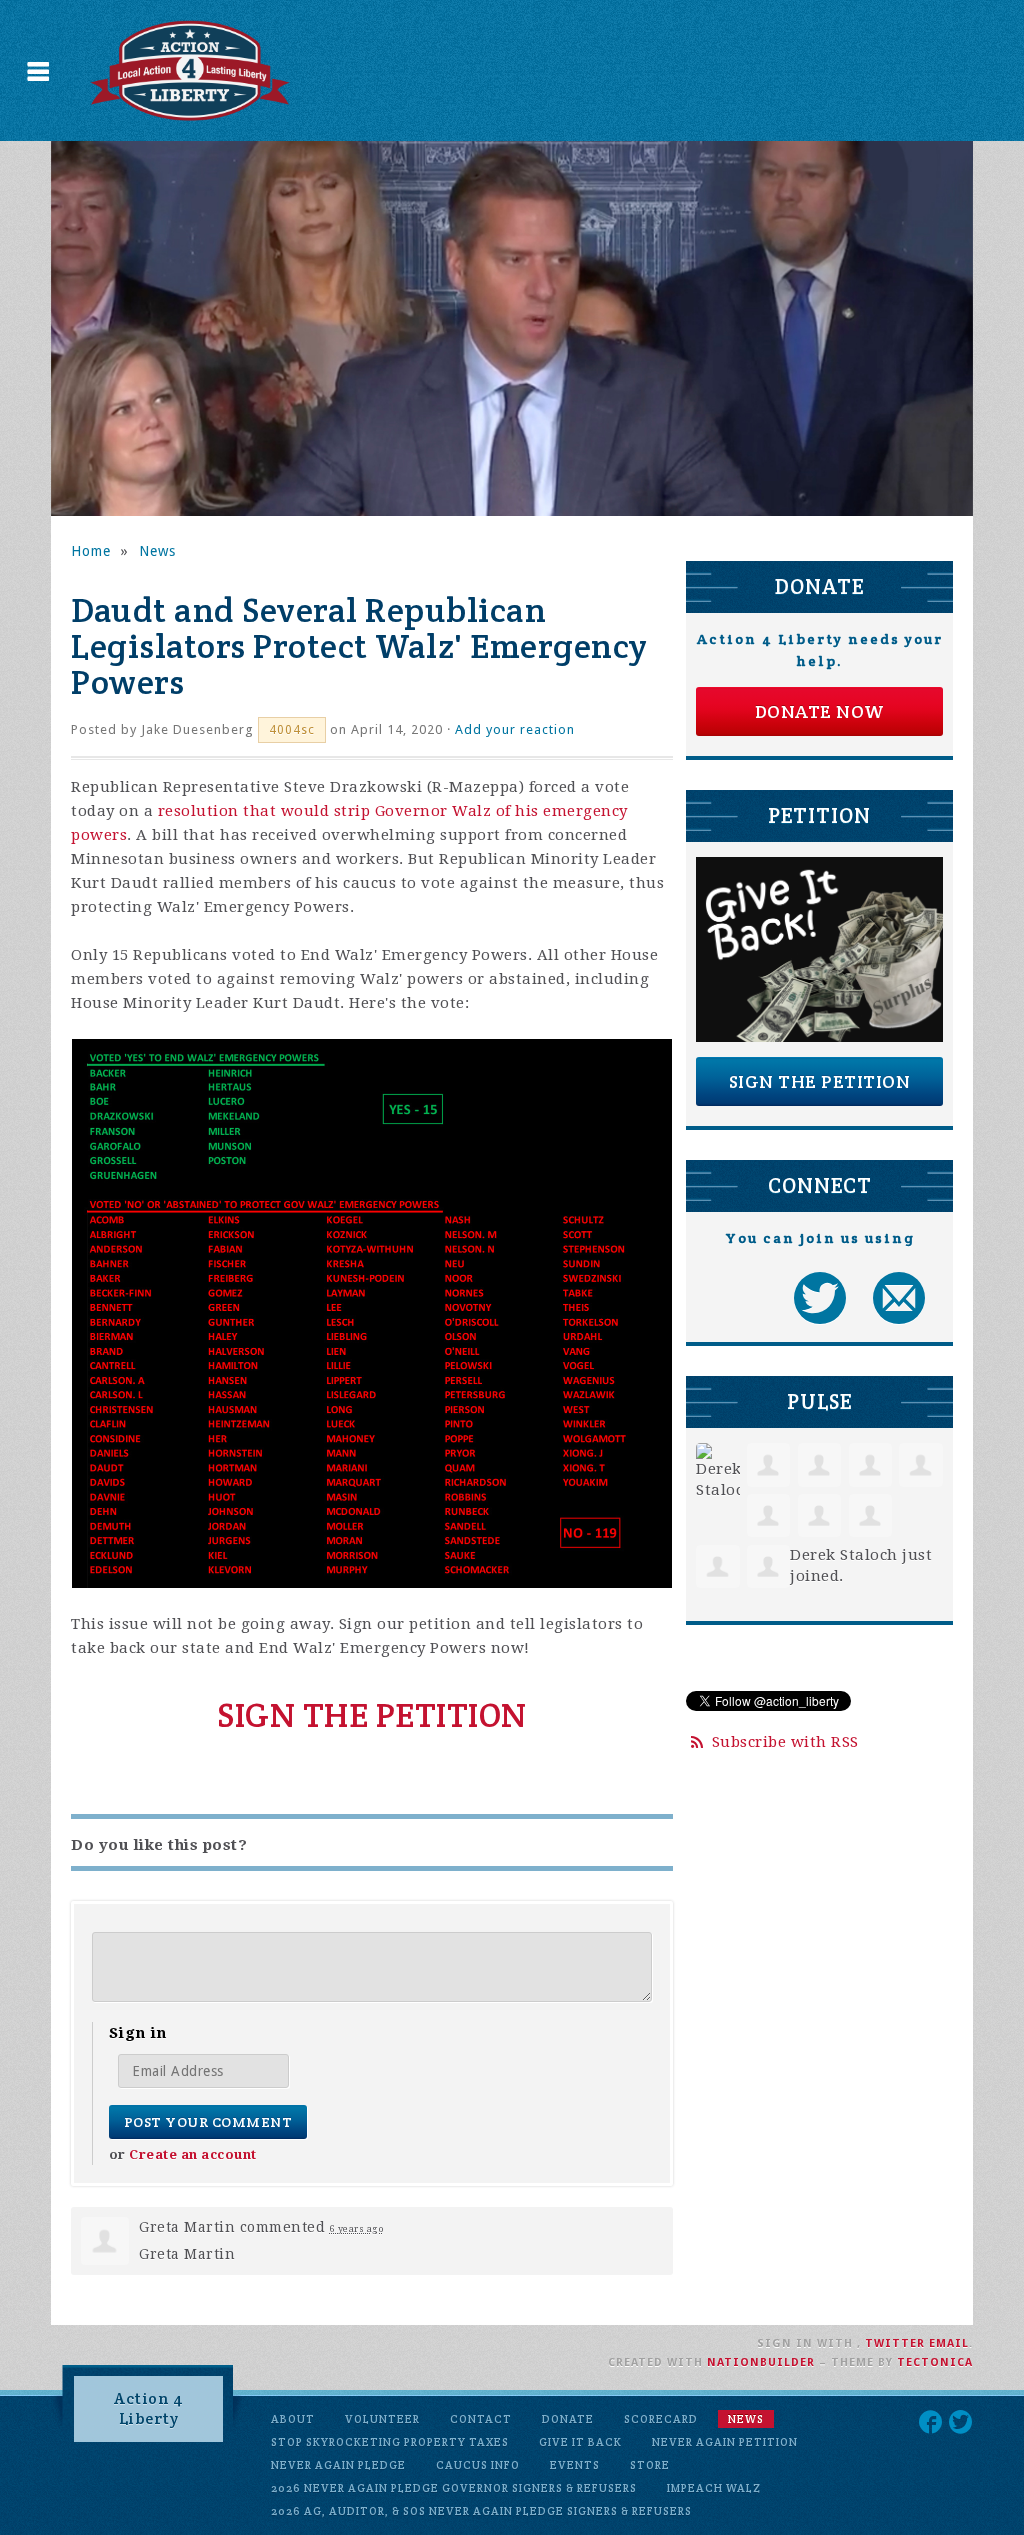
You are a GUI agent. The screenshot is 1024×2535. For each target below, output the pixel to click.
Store (650, 2465)
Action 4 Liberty (148, 2408)
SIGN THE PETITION (372, 1715)
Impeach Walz (714, 2488)
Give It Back (580, 2442)
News (157, 551)
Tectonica (935, 2362)
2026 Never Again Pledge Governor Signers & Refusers (454, 2488)
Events (575, 2465)
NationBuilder (761, 2362)
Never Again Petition (725, 2442)
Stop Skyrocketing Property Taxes (390, 2442)
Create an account (193, 2154)
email (949, 2343)
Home (91, 551)
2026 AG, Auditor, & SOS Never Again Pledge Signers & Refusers (481, 2511)
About (293, 2419)
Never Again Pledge (338, 2465)
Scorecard (661, 2419)
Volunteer (382, 2419)
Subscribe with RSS (785, 1742)
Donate (568, 2419)
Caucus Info (478, 2465)
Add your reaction (515, 729)
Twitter (895, 2343)
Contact (481, 2419)
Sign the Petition (820, 1081)
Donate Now (820, 711)
